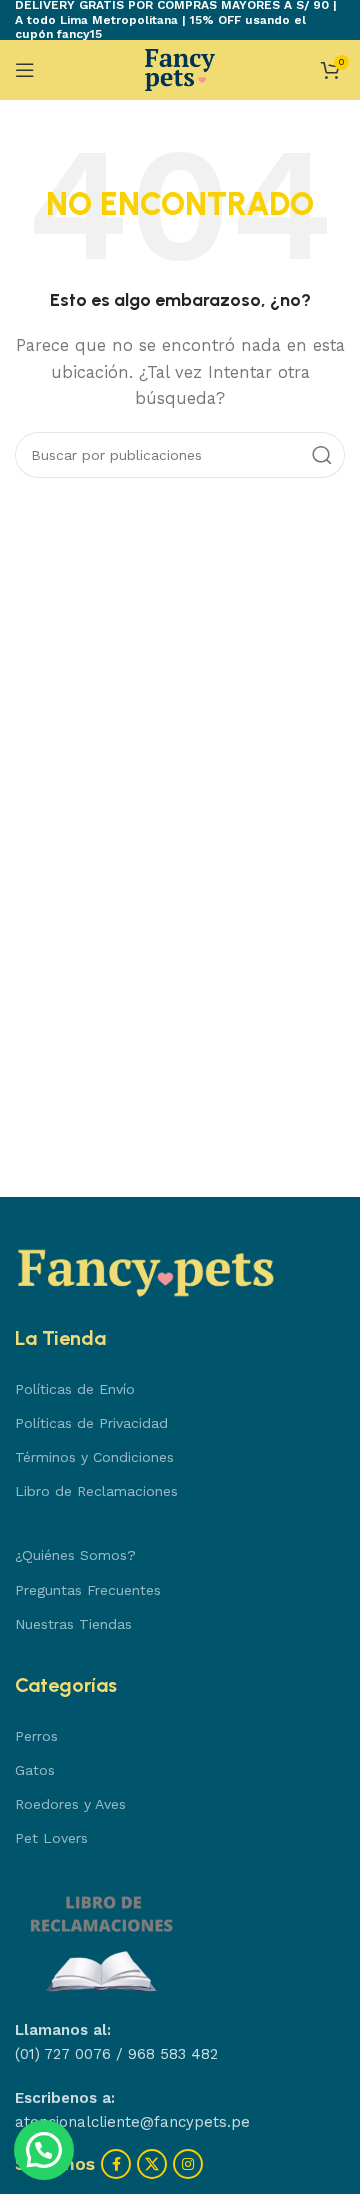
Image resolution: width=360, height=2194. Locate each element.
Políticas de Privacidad (91, 1423)
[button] (44, 2150)
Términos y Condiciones (94, 1457)
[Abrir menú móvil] (25, 70)
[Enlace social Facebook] (116, 2164)
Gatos (35, 1770)
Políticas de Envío (75, 1389)
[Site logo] (180, 69)
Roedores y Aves (70, 1804)
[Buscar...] (322, 455)
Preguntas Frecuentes (88, 1590)
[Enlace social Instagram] (188, 2164)
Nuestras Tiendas (73, 1624)
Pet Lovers (51, 1838)
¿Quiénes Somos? (75, 1555)
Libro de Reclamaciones (96, 1491)
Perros (36, 1736)
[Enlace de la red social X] (152, 2164)
